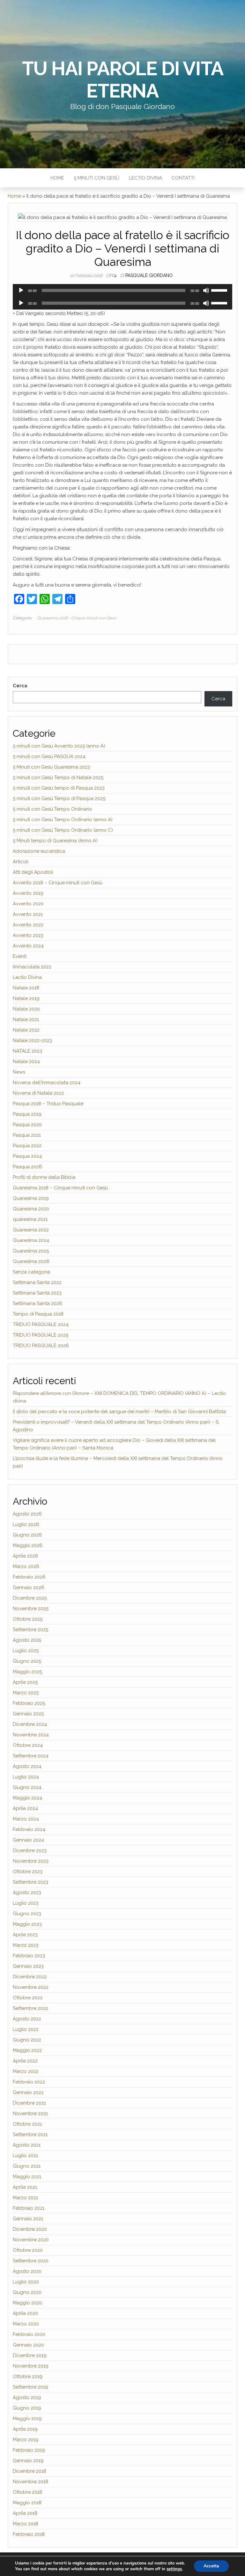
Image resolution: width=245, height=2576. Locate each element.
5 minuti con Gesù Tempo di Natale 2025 (58, 777)
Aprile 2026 (26, 1556)
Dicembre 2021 (29, 2103)
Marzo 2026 (26, 1566)
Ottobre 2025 (28, 1619)
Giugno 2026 (27, 1535)
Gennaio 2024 (28, 1840)
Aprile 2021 (25, 2187)
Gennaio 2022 (28, 2092)
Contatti (183, 178)
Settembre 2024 (31, 1756)
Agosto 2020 (27, 2271)
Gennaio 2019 (28, 2461)
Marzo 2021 (25, 2198)
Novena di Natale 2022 (38, 1093)
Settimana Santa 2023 (37, 1293)
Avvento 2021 (28, 914)
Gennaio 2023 (28, 1966)
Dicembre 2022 (30, 1977)
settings (174, 2569)
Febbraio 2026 (29, 1577)
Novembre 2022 (31, 1987)
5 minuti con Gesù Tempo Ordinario (52, 809)
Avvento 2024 (28, 946)
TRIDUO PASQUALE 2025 (41, 1335)
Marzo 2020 (26, 2324)
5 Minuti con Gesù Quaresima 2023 (51, 767)
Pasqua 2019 (27, 1114)
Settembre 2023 (30, 1882)
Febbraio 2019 (29, 2450)
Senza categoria (31, 1272)
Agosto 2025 (27, 1640)
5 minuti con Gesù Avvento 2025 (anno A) (59, 746)
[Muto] (206, 290)
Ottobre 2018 (27, 2492)
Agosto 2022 (27, 2019)
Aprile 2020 (25, 2313)
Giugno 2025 (27, 1661)
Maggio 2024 (27, 1798)
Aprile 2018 (25, 2513)
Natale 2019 (26, 998)
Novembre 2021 (30, 2113)
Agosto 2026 (27, 1514)
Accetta (211, 2566)
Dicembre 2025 (30, 1598)
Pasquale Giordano (149, 275)
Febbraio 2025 (29, 1703)
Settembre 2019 (30, 2387)
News (19, 1072)
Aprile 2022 (25, 2061)
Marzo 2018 (26, 2524)
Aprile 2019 (25, 2429)
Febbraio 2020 (29, 2334)
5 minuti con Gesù (97, 178)
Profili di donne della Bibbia (44, 1177)
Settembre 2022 (30, 2008)
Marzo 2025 (26, 1693)
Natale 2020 (26, 1009)
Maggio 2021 (27, 2177)
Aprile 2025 (25, 1682)
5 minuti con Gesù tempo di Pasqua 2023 (59, 788)
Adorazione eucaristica (39, 851)
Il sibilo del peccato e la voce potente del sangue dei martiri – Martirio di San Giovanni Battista (119, 1412)
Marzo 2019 (26, 2440)
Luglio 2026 (26, 1524)
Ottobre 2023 (28, 1872)
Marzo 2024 (26, 1819)
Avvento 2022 (28, 925)
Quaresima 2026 (31, 1261)
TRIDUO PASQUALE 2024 (41, 1324)
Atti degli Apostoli (33, 872)
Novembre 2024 (31, 1735)
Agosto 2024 (27, 1766)
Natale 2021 (26, 1019)
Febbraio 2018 (29, 2534)
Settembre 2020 (31, 2261)
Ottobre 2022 (28, 1998)
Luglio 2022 (26, 2029)
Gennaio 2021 (28, 2219)
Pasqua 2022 (27, 1146)
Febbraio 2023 (29, 1956)
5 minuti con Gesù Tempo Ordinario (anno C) (63, 830)
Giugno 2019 (27, 2408)
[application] (122, 290)
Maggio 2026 (28, 1545)
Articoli (21, 862)
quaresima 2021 (30, 1219)
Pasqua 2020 (27, 1125)
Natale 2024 (26, 1062)
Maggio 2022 (27, 2050)
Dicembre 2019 (30, 2355)
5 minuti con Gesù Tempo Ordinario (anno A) (63, 820)
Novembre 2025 (31, 1609)
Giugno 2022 (27, 2040)
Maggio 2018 (27, 2503)
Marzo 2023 (26, 1945)
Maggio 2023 (27, 1924)
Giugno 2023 (27, 1914)
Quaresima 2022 (31, 1230)
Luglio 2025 (26, 1651)
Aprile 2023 (25, 1935)
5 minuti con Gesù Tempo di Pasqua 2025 (59, 799)
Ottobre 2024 (28, 1745)
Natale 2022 (26, 1030)
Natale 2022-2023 (32, 1040)
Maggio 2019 (27, 2419)
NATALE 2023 (27, 1051)
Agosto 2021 (27, 2145)
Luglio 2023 (26, 1903)
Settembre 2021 (30, 2135)
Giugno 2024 (27, 1787)
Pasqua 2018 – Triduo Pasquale (48, 1104)
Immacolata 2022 (32, 967)
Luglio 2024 (26, 1777)
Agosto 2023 (27, 1893)
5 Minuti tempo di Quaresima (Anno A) (55, 841)
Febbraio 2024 (29, 1829)
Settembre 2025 (30, 1630)
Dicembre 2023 (30, 1850)
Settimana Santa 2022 (37, 1282)
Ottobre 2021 (27, 2124)
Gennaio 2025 (28, 1714)
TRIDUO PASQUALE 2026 (41, 1346)
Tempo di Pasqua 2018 (38, 1314)
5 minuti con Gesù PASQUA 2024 (49, 756)
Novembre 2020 (31, 2240)
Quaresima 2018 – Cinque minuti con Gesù (60, 1188)
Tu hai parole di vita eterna (123, 80)
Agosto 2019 (27, 2397)
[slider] (220, 290)
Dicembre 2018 (30, 2471)
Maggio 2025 (27, 1672)
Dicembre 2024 (30, 1724)
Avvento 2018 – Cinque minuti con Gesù (58, 883)
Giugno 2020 (27, 2292)
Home (57, 178)
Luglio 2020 (26, 2282)
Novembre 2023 (31, 1861)
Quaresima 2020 (31, 1209)
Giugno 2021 (27, 2166)
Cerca (20, 686)
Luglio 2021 (25, 2156)
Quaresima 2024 (31, 1240)
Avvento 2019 (28, 893)
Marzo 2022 (26, 2071)
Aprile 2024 (25, 1808)
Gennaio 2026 (29, 1587)
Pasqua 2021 (27, 1135)
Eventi (20, 956)
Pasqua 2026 (27, 1167)
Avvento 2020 (28, 904)
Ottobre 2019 (28, 2376)
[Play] (21, 290)
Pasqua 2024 (27, 1156)
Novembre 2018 (30, 2482)
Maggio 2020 (27, 2303)
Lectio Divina (145, 178)
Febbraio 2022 (29, 2082)
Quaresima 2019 (31, 1198)
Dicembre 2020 (30, 2229)
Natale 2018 (26, 988)
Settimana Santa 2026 (37, 1303)
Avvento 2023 (28, 935)
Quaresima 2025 (31, 1251)
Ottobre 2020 (28, 2250)
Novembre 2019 (31, 2366)
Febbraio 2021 (29, 2208)
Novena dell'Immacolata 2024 (47, 1083)
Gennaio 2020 (28, 2345)
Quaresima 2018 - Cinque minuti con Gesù (77, 618)
